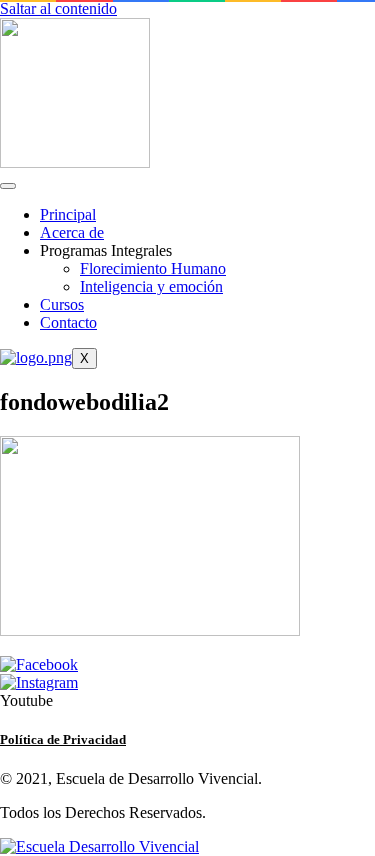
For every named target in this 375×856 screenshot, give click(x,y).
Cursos (62, 304)
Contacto (68, 322)
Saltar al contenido (58, 8)
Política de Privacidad (63, 739)
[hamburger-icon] (8, 186)
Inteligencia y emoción (151, 286)
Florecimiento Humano (153, 268)
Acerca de (72, 232)
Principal (68, 214)
